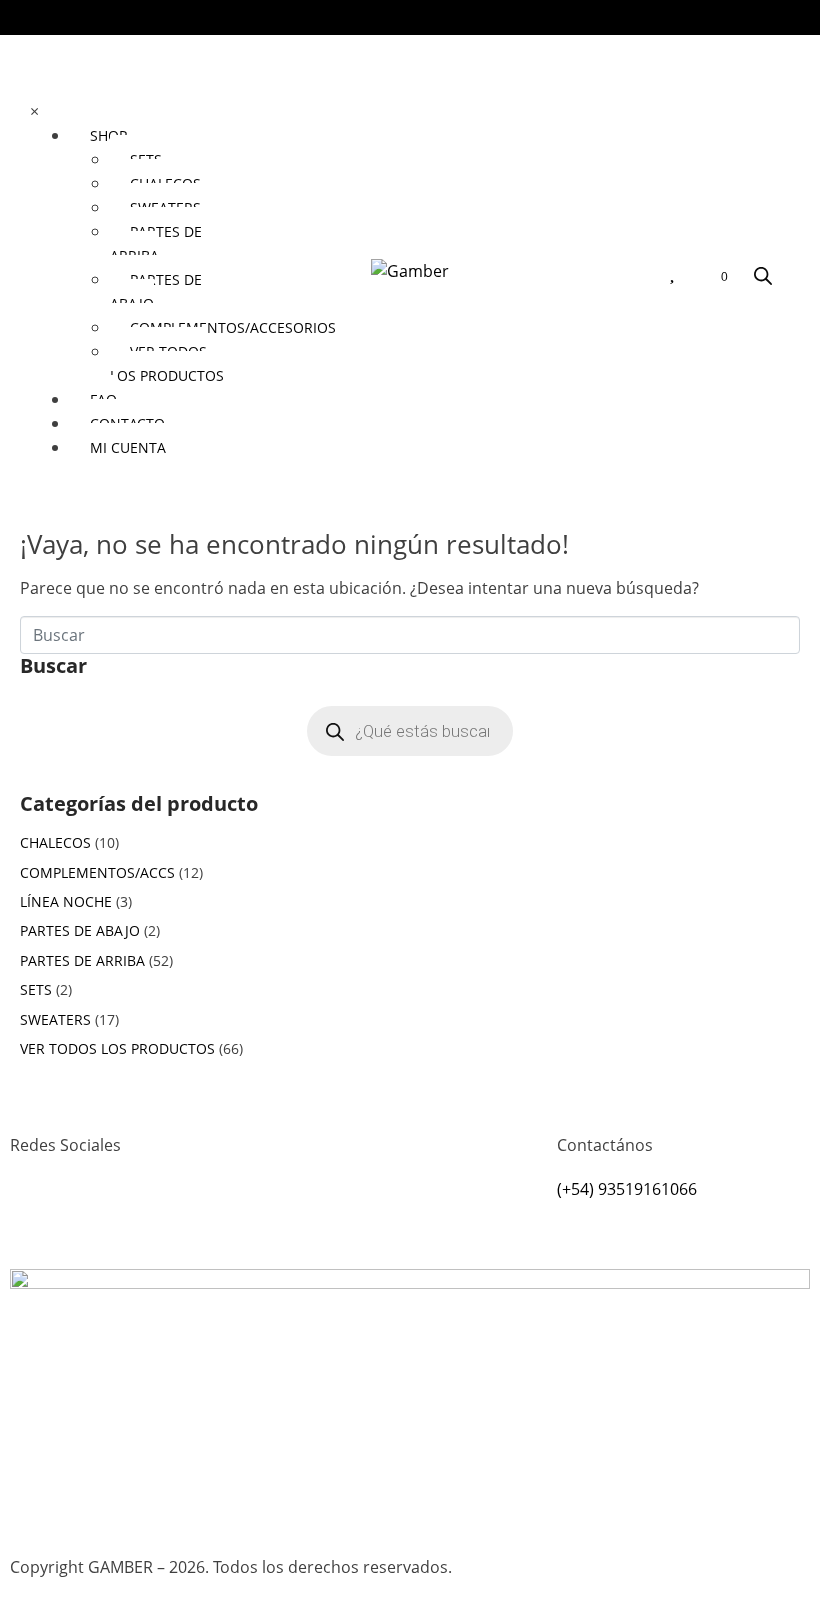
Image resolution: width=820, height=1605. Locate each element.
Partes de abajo (156, 291)
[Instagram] (35, 1218)
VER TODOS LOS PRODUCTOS (117, 1048)
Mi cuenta (128, 447)
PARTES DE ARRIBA (82, 960)
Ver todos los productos (167, 363)
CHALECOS (55, 842)
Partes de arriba (156, 243)
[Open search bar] (763, 275)
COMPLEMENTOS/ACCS (97, 872)
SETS (36, 989)
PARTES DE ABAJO (80, 930)
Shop (108, 135)
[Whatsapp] (89, 1218)
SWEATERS (55, 1019)
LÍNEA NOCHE (66, 901)
